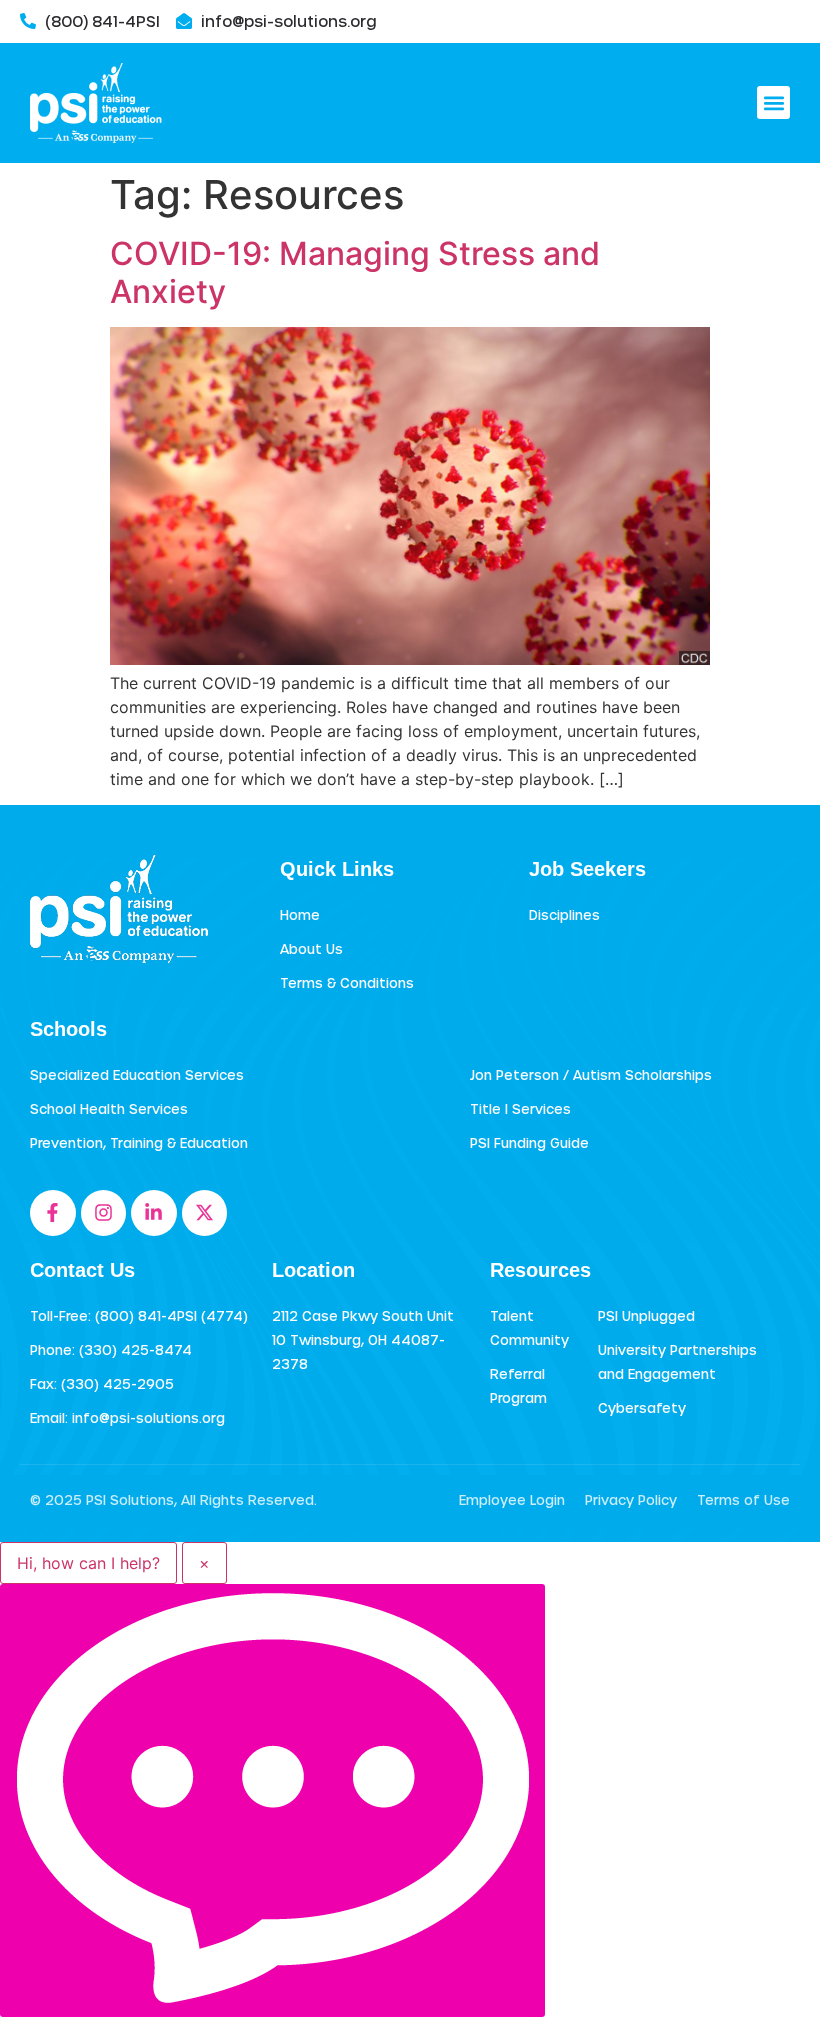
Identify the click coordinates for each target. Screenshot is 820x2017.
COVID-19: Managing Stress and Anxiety (355, 272)
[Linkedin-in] (154, 1213)
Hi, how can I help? (88, 1563)
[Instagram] (104, 1213)
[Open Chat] (272, 1800)
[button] (773, 102)
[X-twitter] (205, 1213)
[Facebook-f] (53, 1213)
